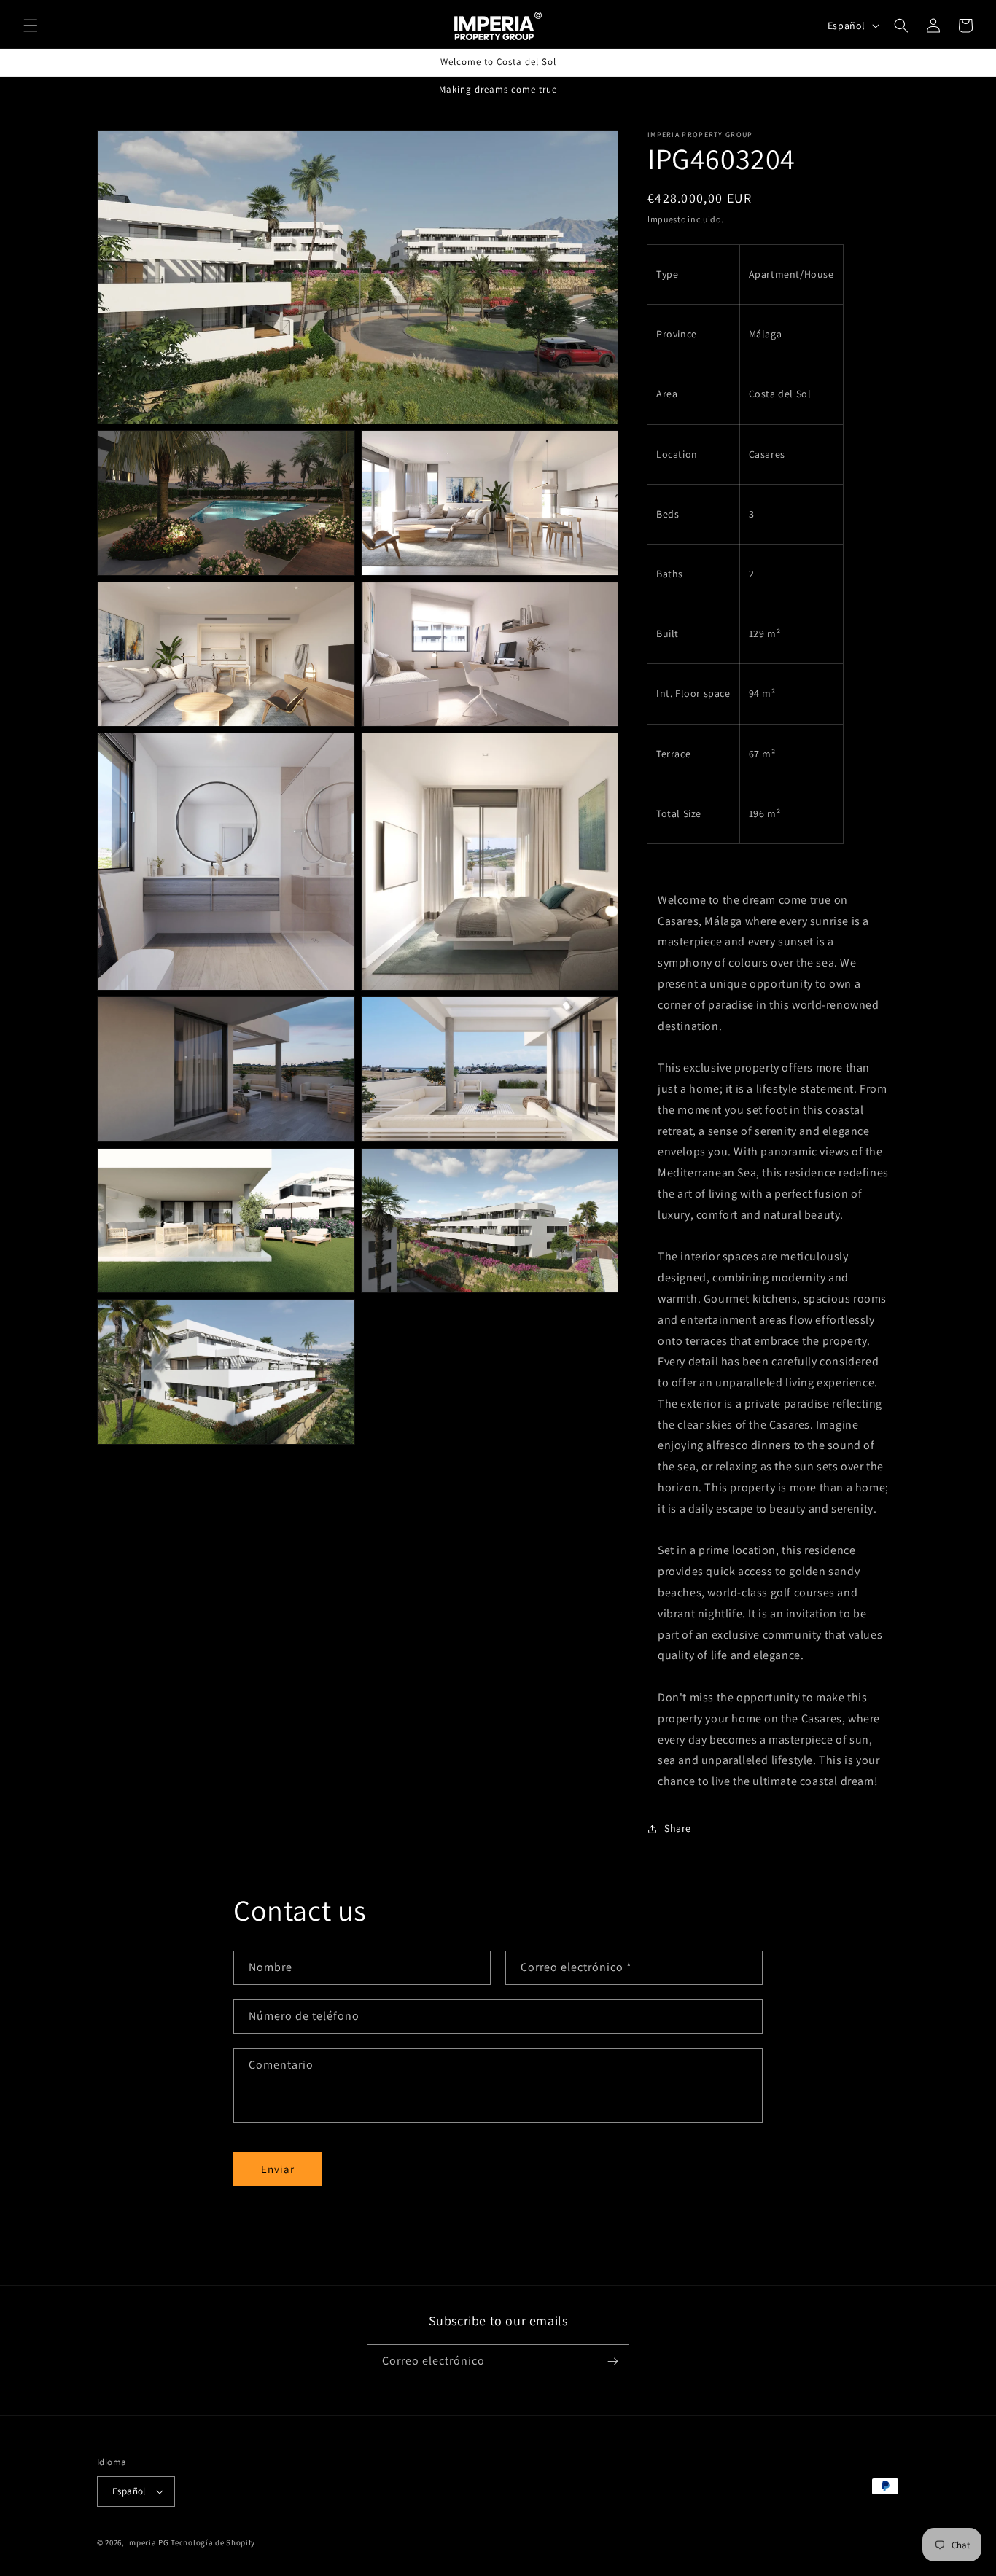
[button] (31, 26)
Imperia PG (148, 2542)
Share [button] (678, 1829)
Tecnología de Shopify (213, 2542)
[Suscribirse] (612, 2361)
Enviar (278, 2169)
